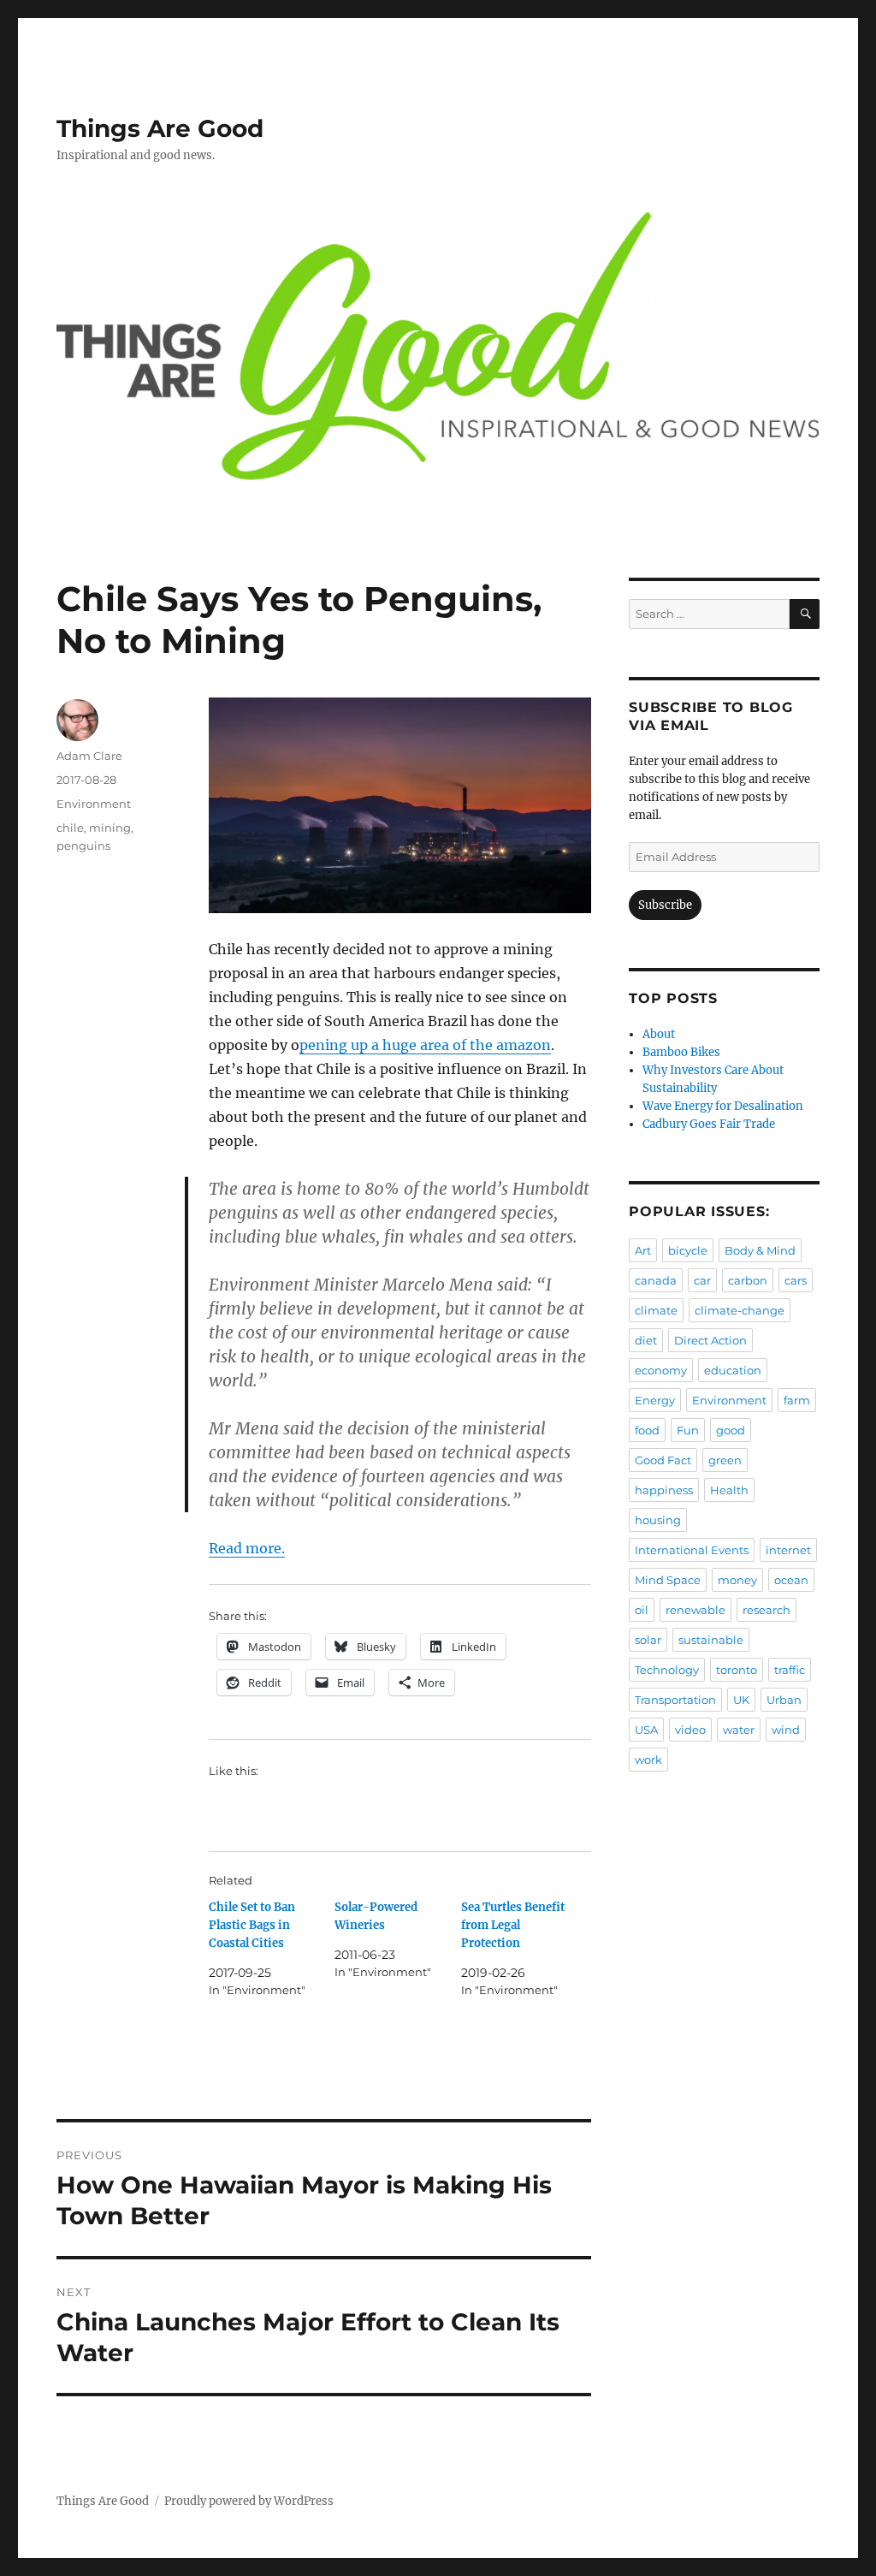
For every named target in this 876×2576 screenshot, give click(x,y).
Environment (94, 804)
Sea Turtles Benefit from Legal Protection (513, 1925)
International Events (692, 1550)
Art (643, 1250)
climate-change (740, 1310)
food (647, 1430)
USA (646, 1730)
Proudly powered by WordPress (249, 2501)
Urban (784, 1700)
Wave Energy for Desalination (723, 1106)
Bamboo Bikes (681, 1052)
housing (658, 1520)
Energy (655, 1400)
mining (110, 828)
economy (661, 1370)
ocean (791, 1580)
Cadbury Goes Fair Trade (709, 1124)
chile (70, 828)
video (690, 1730)
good (731, 1430)
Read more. (247, 1548)
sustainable (711, 1640)
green (725, 1460)
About (659, 1034)
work (648, 1760)
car (702, 1280)
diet (646, 1340)
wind (786, 1730)
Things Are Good (160, 128)
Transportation (675, 1700)
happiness (664, 1490)
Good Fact (663, 1460)
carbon (748, 1280)
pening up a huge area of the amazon (425, 1045)
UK (741, 1700)
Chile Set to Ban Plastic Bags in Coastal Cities (252, 1925)
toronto (737, 1670)
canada (656, 1280)
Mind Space (668, 1580)
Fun (688, 1430)
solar (648, 1640)
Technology (667, 1670)
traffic (790, 1670)
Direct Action (710, 1340)
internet (788, 1550)
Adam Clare (89, 756)
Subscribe (665, 905)
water (739, 1730)
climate (656, 1310)
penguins (83, 846)
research (766, 1610)
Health (729, 1490)
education (733, 1370)
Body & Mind (760, 1250)
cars (796, 1280)
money (737, 1580)
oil (642, 1610)
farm (797, 1400)
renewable (695, 1610)
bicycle (688, 1250)
